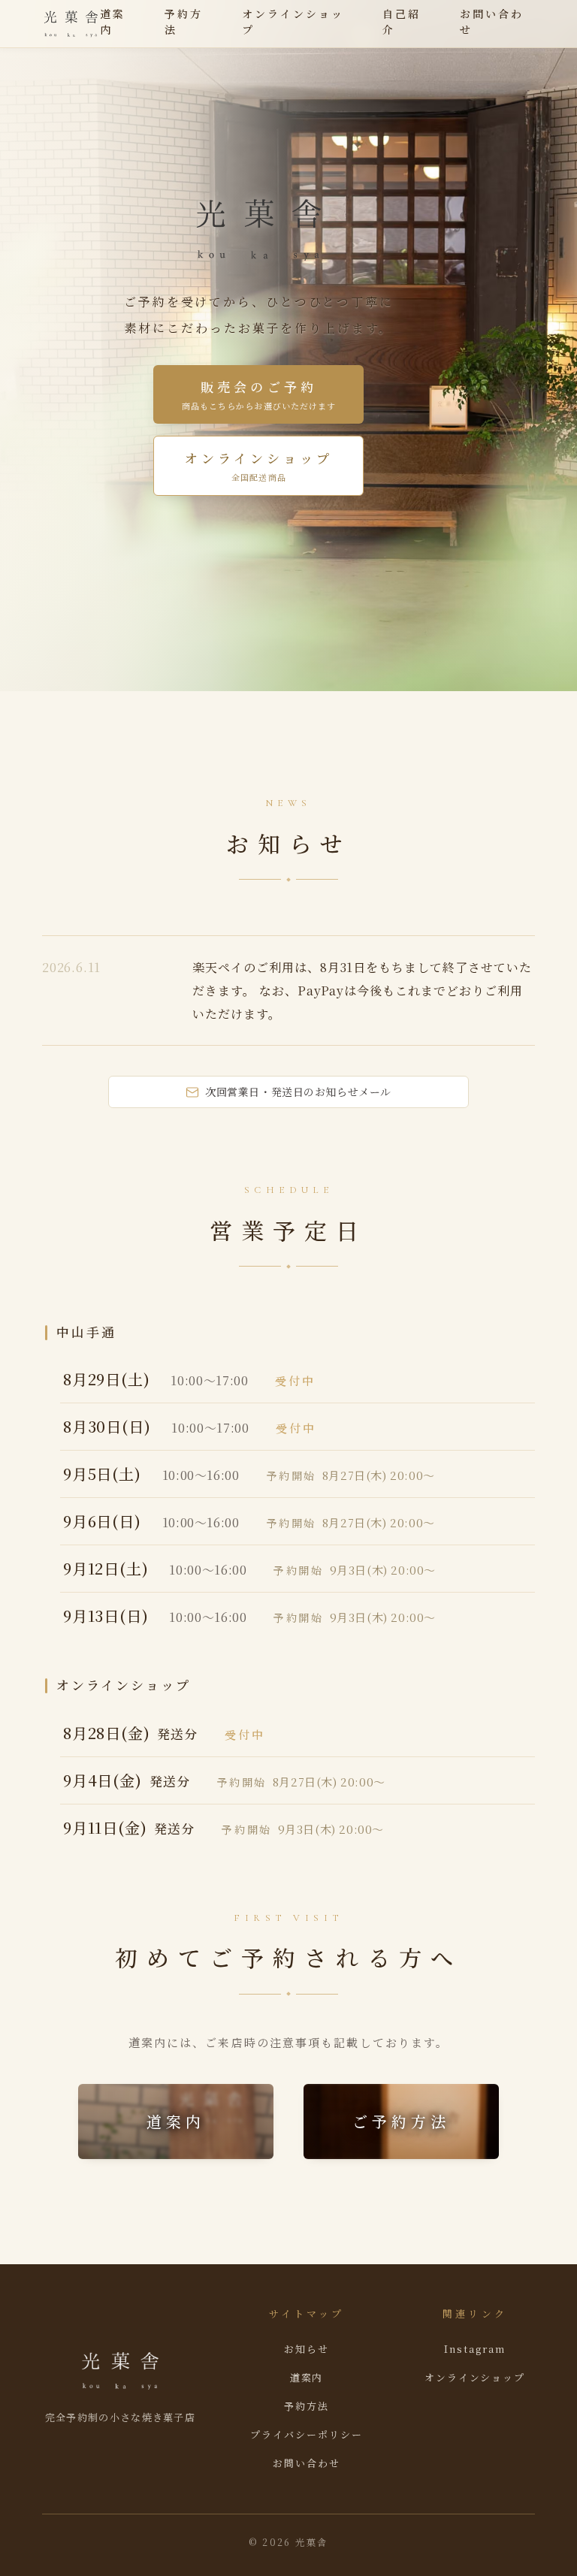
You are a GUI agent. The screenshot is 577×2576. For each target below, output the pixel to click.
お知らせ (307, 2349)
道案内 (113, 21)
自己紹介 (402, 21)
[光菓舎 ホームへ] (71, 24)
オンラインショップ (293, 21)
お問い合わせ (492, 21)
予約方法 (184, 21)
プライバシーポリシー (307, 2434)
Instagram (475, 2349)
